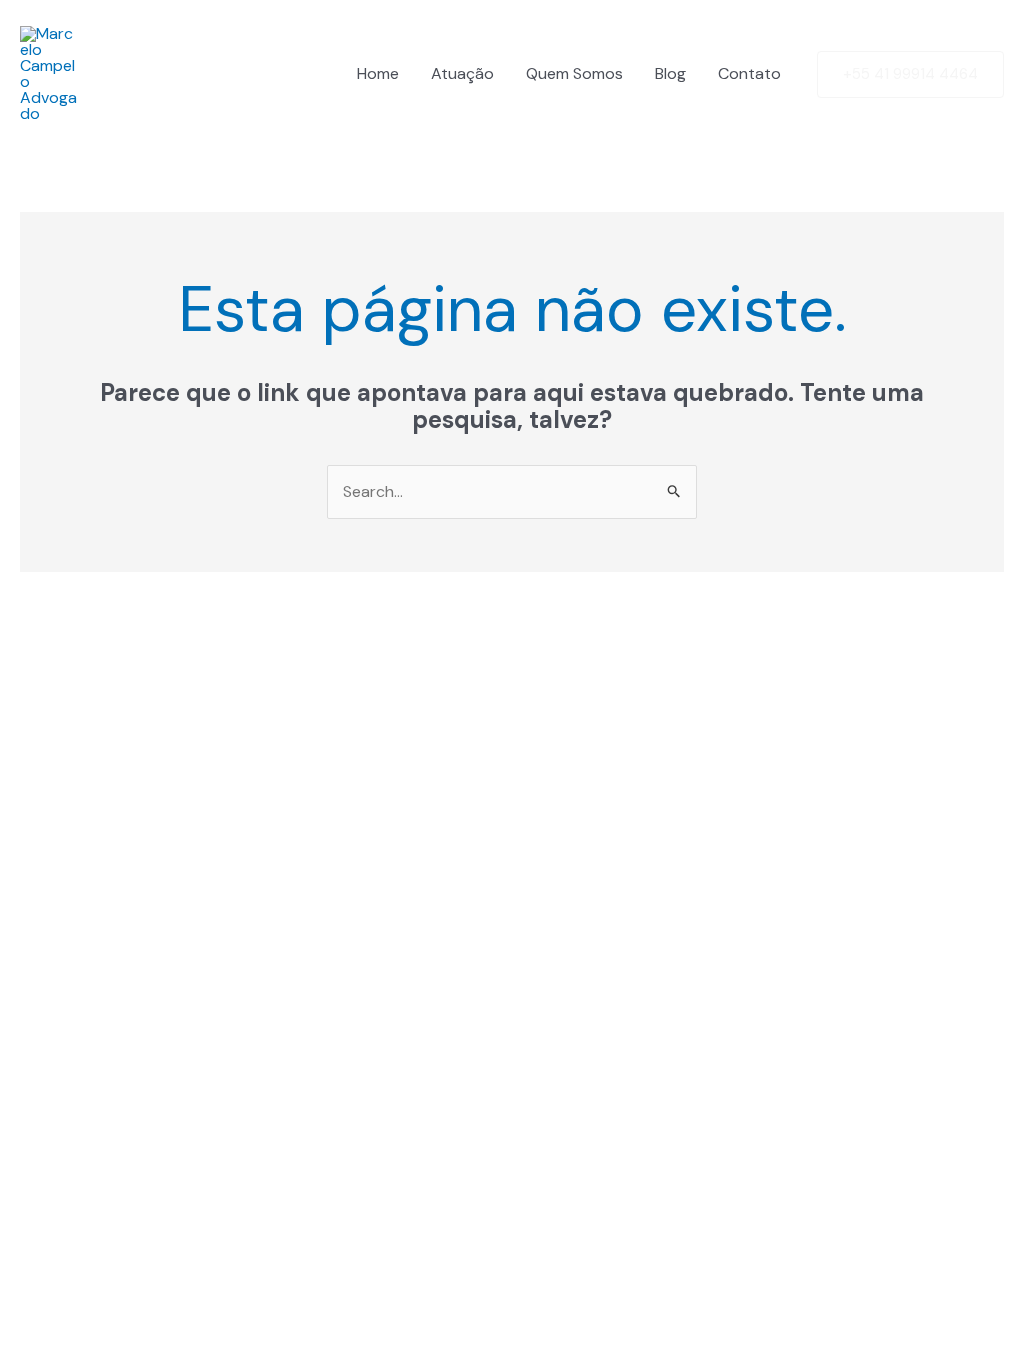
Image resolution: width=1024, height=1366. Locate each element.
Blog (670, 73)
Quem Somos (574, 73)
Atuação (462, 73)
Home (378, 73)
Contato (749, 73)
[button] (910, 74)
